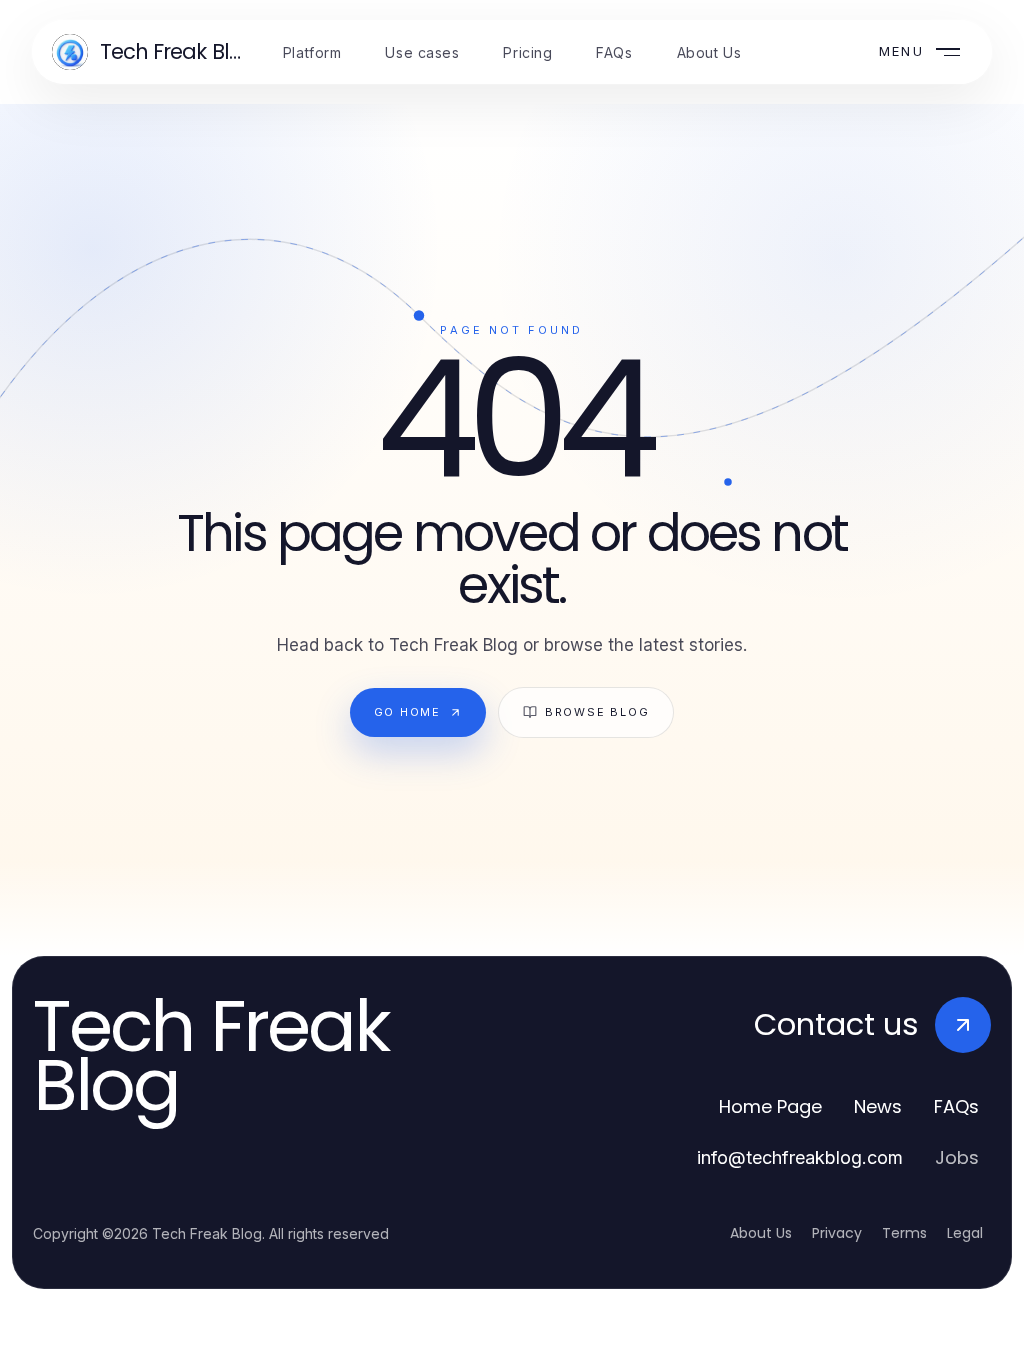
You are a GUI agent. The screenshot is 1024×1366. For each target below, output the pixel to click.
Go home (407, 712)
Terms (904, 1233)
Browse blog (597, 712)
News (878, 1106)
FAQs (956, 1106)
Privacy (837, 1233)
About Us (761, 1233)
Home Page (770, 1106)
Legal (965, 1233)
